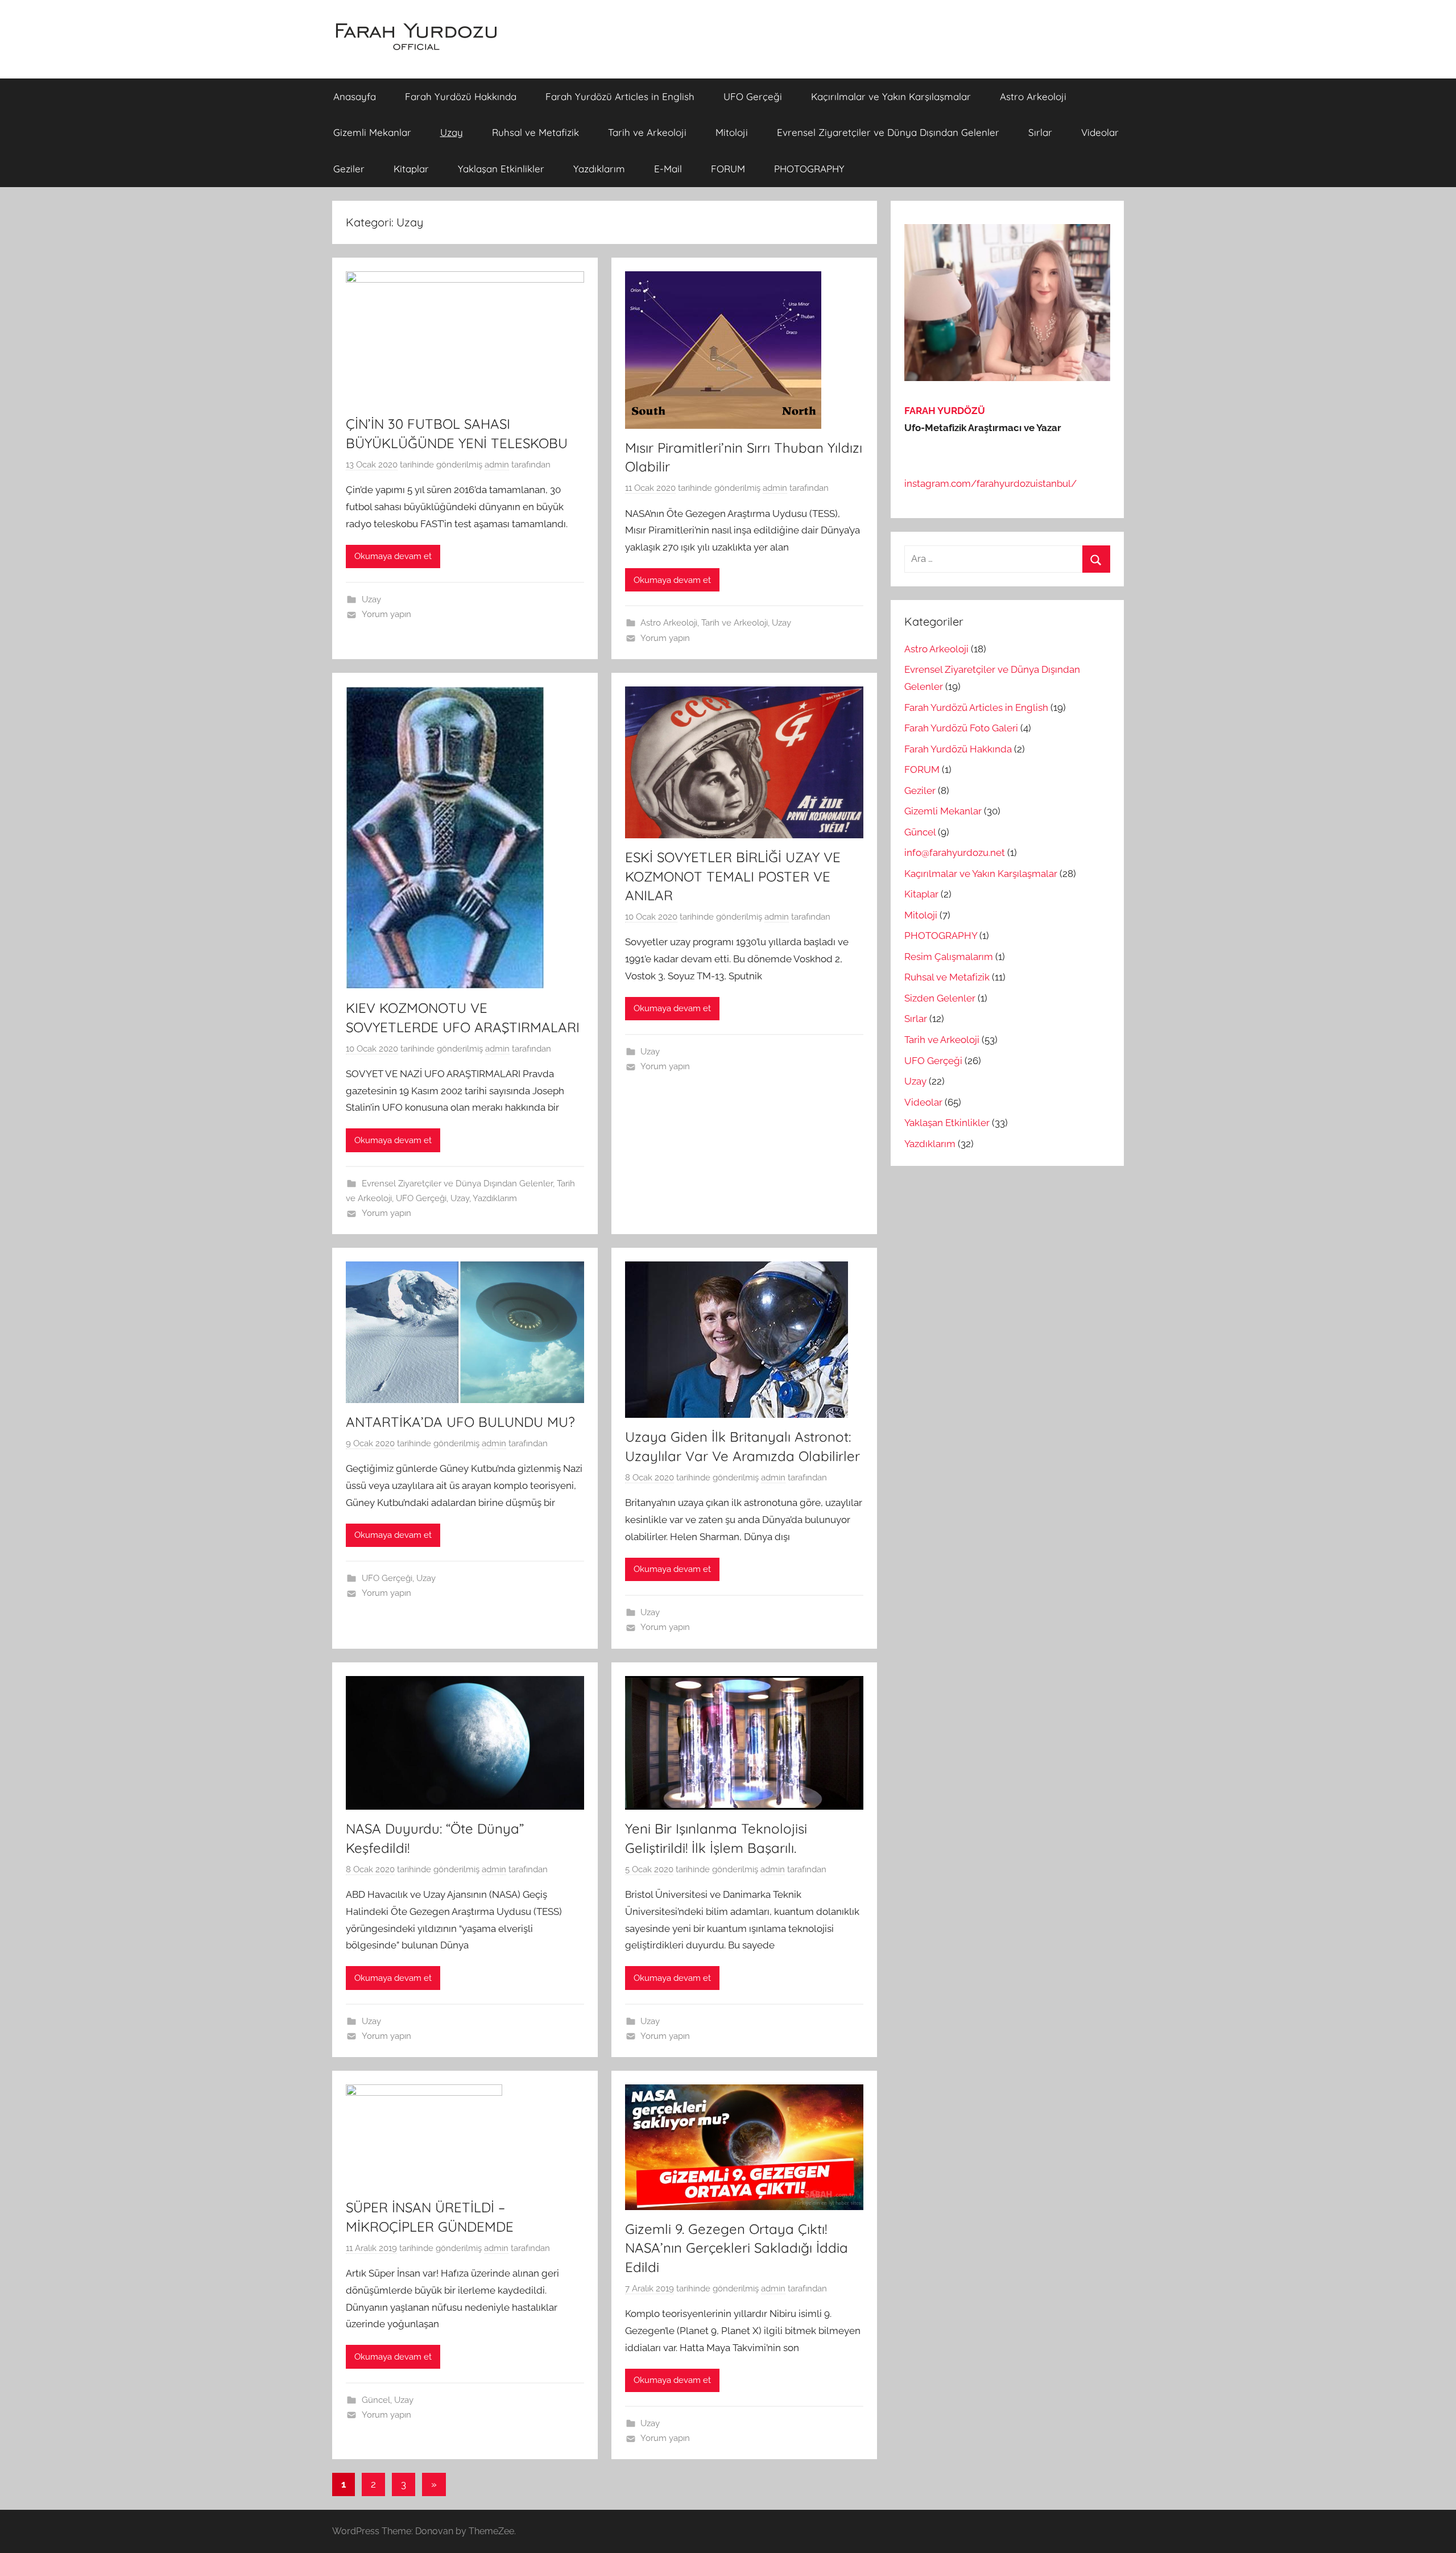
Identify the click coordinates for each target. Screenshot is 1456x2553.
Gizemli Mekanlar (372, 132)
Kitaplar (411, 169)
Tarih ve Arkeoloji (647, 132)
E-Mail (668, 169)
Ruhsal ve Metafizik (535, 132)
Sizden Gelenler (940, 998)
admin (497, 465)
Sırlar (1040, 132)
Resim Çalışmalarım (949, 957)
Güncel (376, 2400)
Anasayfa (355, 96)
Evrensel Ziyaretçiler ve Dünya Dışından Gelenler (888, 132)
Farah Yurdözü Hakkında (461, 96)
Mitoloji (732, 132)
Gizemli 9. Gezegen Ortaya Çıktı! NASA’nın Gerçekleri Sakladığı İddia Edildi (737, 2248)
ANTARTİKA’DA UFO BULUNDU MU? (460, 1422)
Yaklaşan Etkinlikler (501, 169)
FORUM (728, 169)
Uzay (452, 132)
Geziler (349, 169)
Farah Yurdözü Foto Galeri (961, 728)
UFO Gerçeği (753, 96)
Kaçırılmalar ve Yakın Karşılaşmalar (891, 96)
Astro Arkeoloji (1033, 96)
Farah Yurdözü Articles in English (620, 96)
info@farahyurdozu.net (955, 853)
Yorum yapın (386, 614)
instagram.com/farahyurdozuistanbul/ (990, 483)
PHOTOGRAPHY (809, 169)
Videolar (1100, 132)
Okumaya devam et (393, 556)
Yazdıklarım (599, 169)
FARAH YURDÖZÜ (945, 411)
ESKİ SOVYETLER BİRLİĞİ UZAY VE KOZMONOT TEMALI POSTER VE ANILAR (733, 876)
